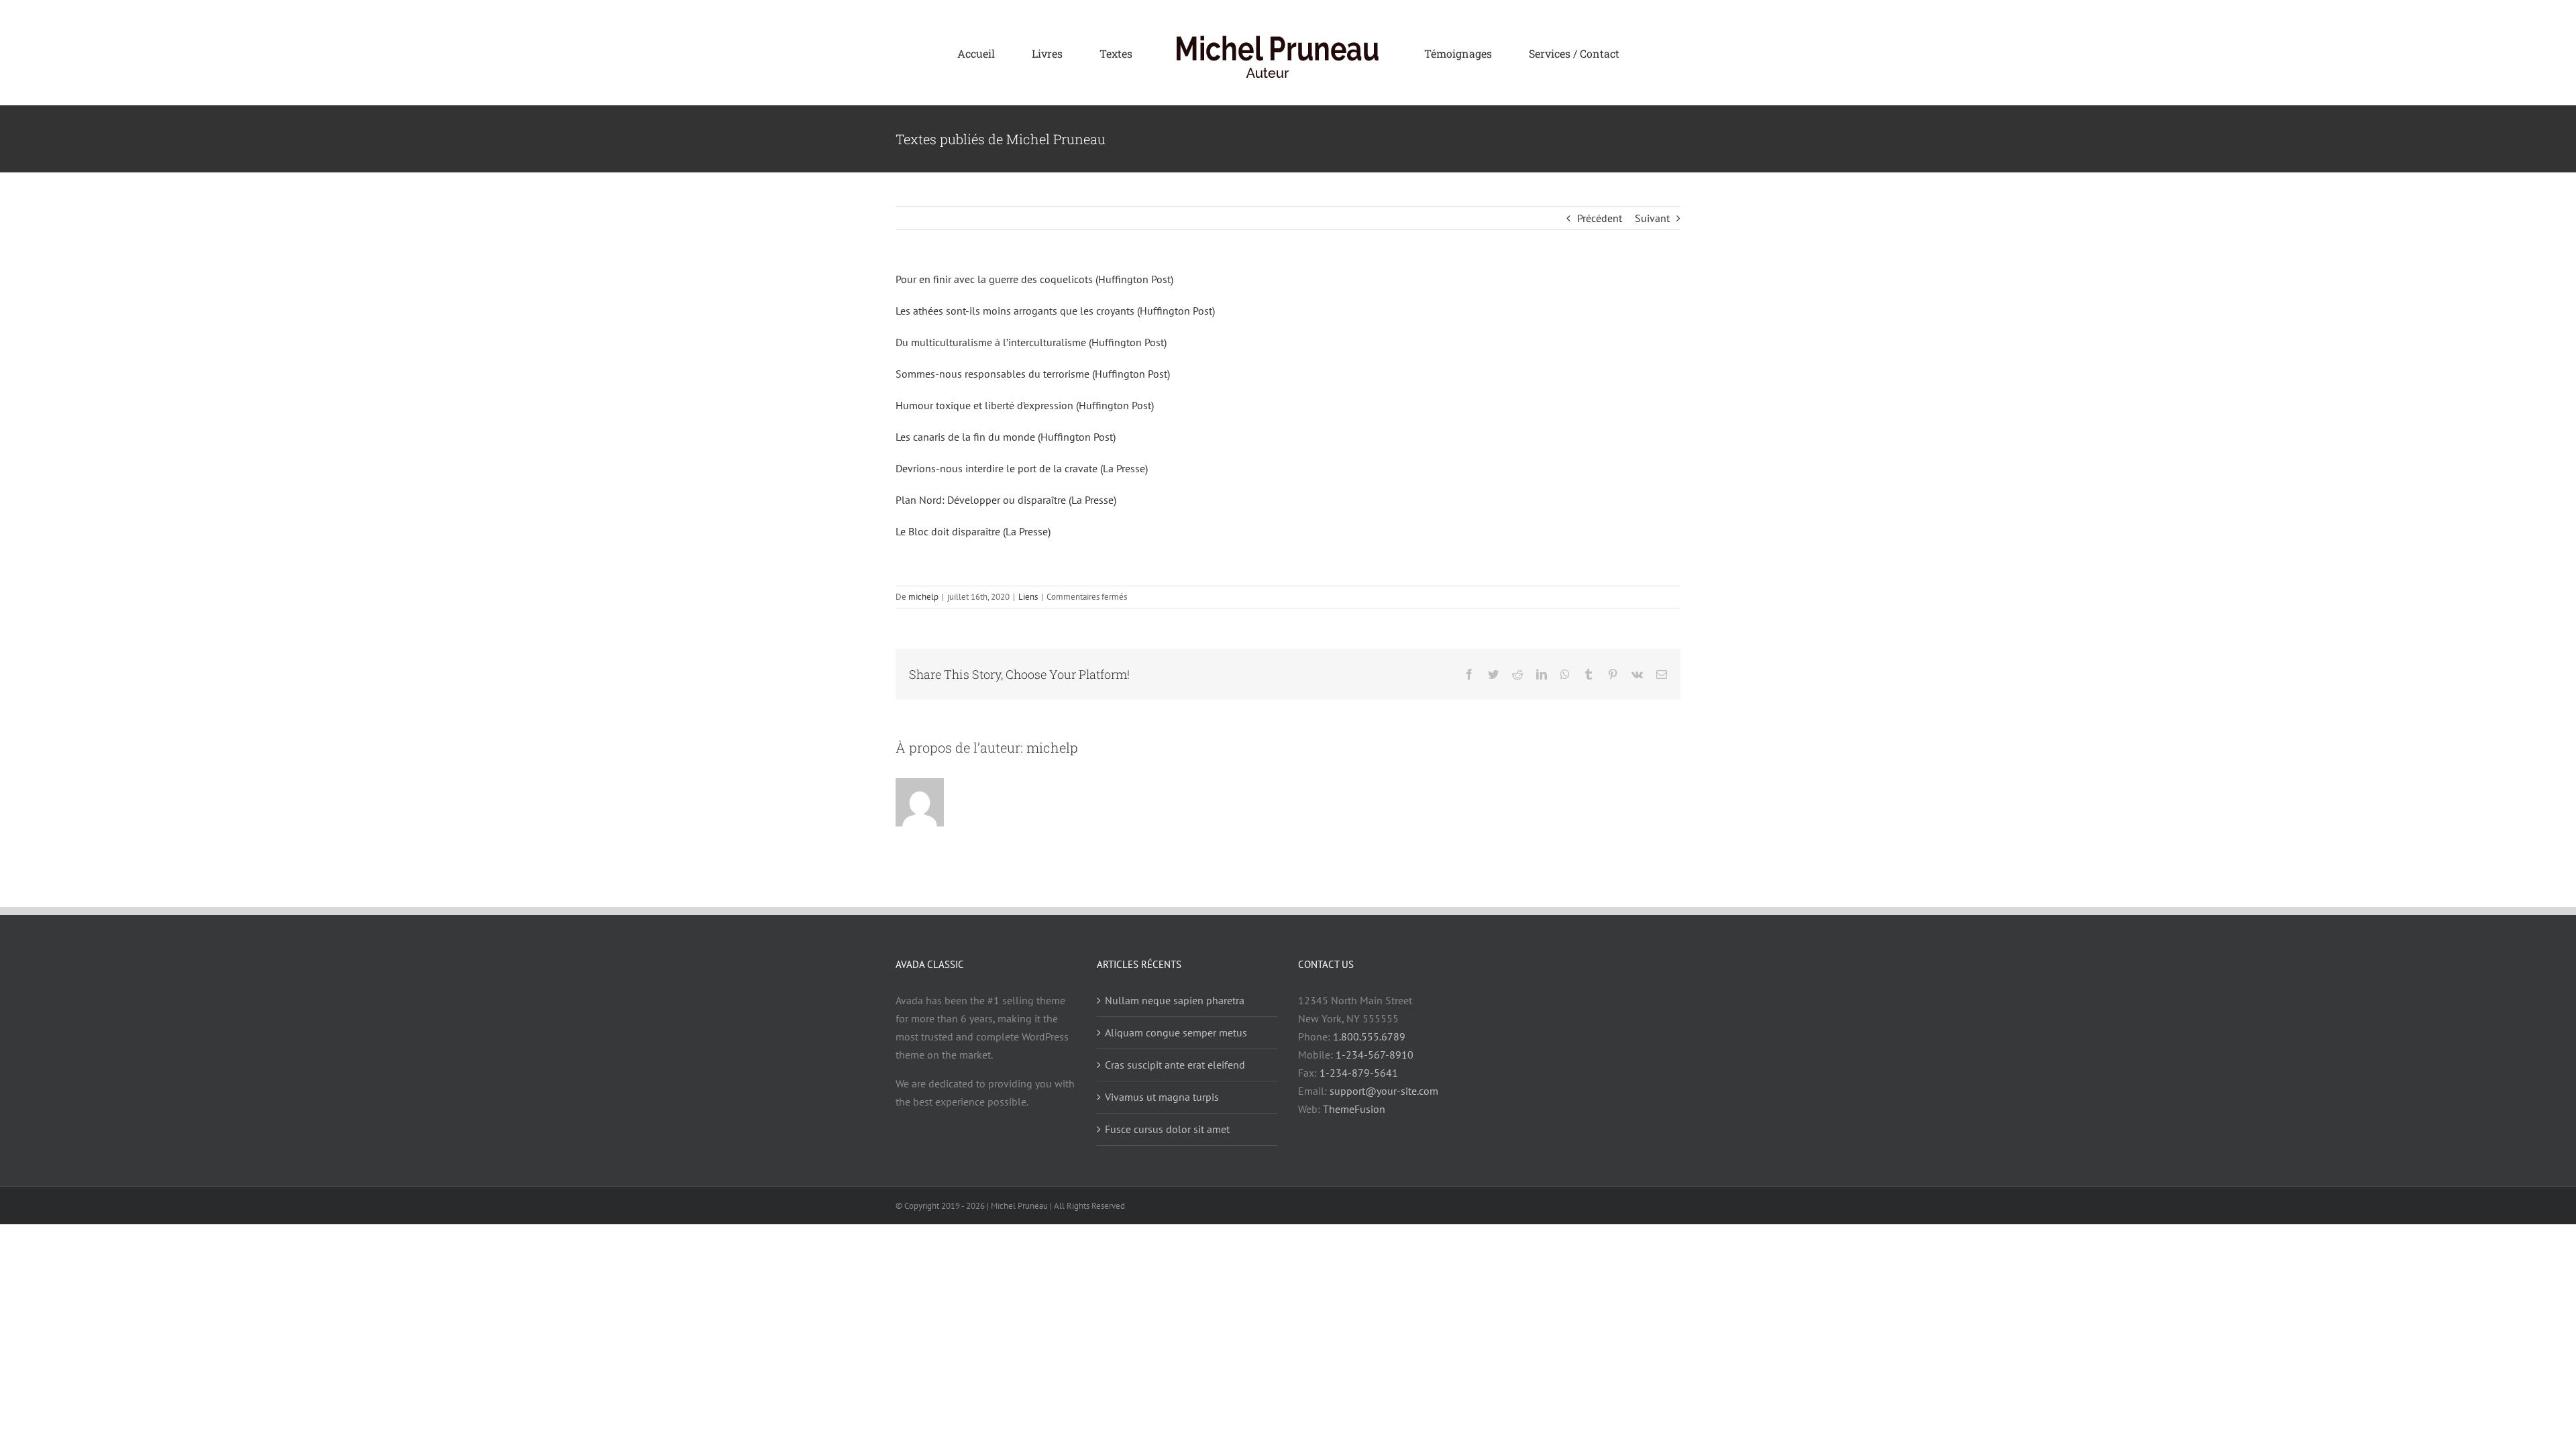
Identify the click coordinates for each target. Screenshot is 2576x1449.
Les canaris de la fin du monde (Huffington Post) (1006, 437)
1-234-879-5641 (1359, 1073)
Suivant (1652, 218)
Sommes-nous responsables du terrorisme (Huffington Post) (1033, 374)
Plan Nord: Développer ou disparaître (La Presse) (1006, 500)
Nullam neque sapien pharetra (1175, 1000)
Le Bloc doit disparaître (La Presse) (973, 531)
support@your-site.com (1384, 1091)
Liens (1028, 597)
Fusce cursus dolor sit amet (1167, 1129)
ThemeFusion (1354, 1109)
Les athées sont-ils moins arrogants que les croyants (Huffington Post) (1055, 311)
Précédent (1600, 218)
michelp (923, 597)
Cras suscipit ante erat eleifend (1175, 1065)
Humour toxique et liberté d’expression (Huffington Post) (1025, 405)
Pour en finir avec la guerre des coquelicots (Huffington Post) (1034, 279)
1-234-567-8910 (1375, 1055)
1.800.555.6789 (1369, 1036)
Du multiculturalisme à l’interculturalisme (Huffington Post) (1031, 342)
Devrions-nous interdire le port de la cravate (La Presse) (1022, 468)
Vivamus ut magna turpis (1162, 1097)
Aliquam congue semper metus (1176, 1032)
